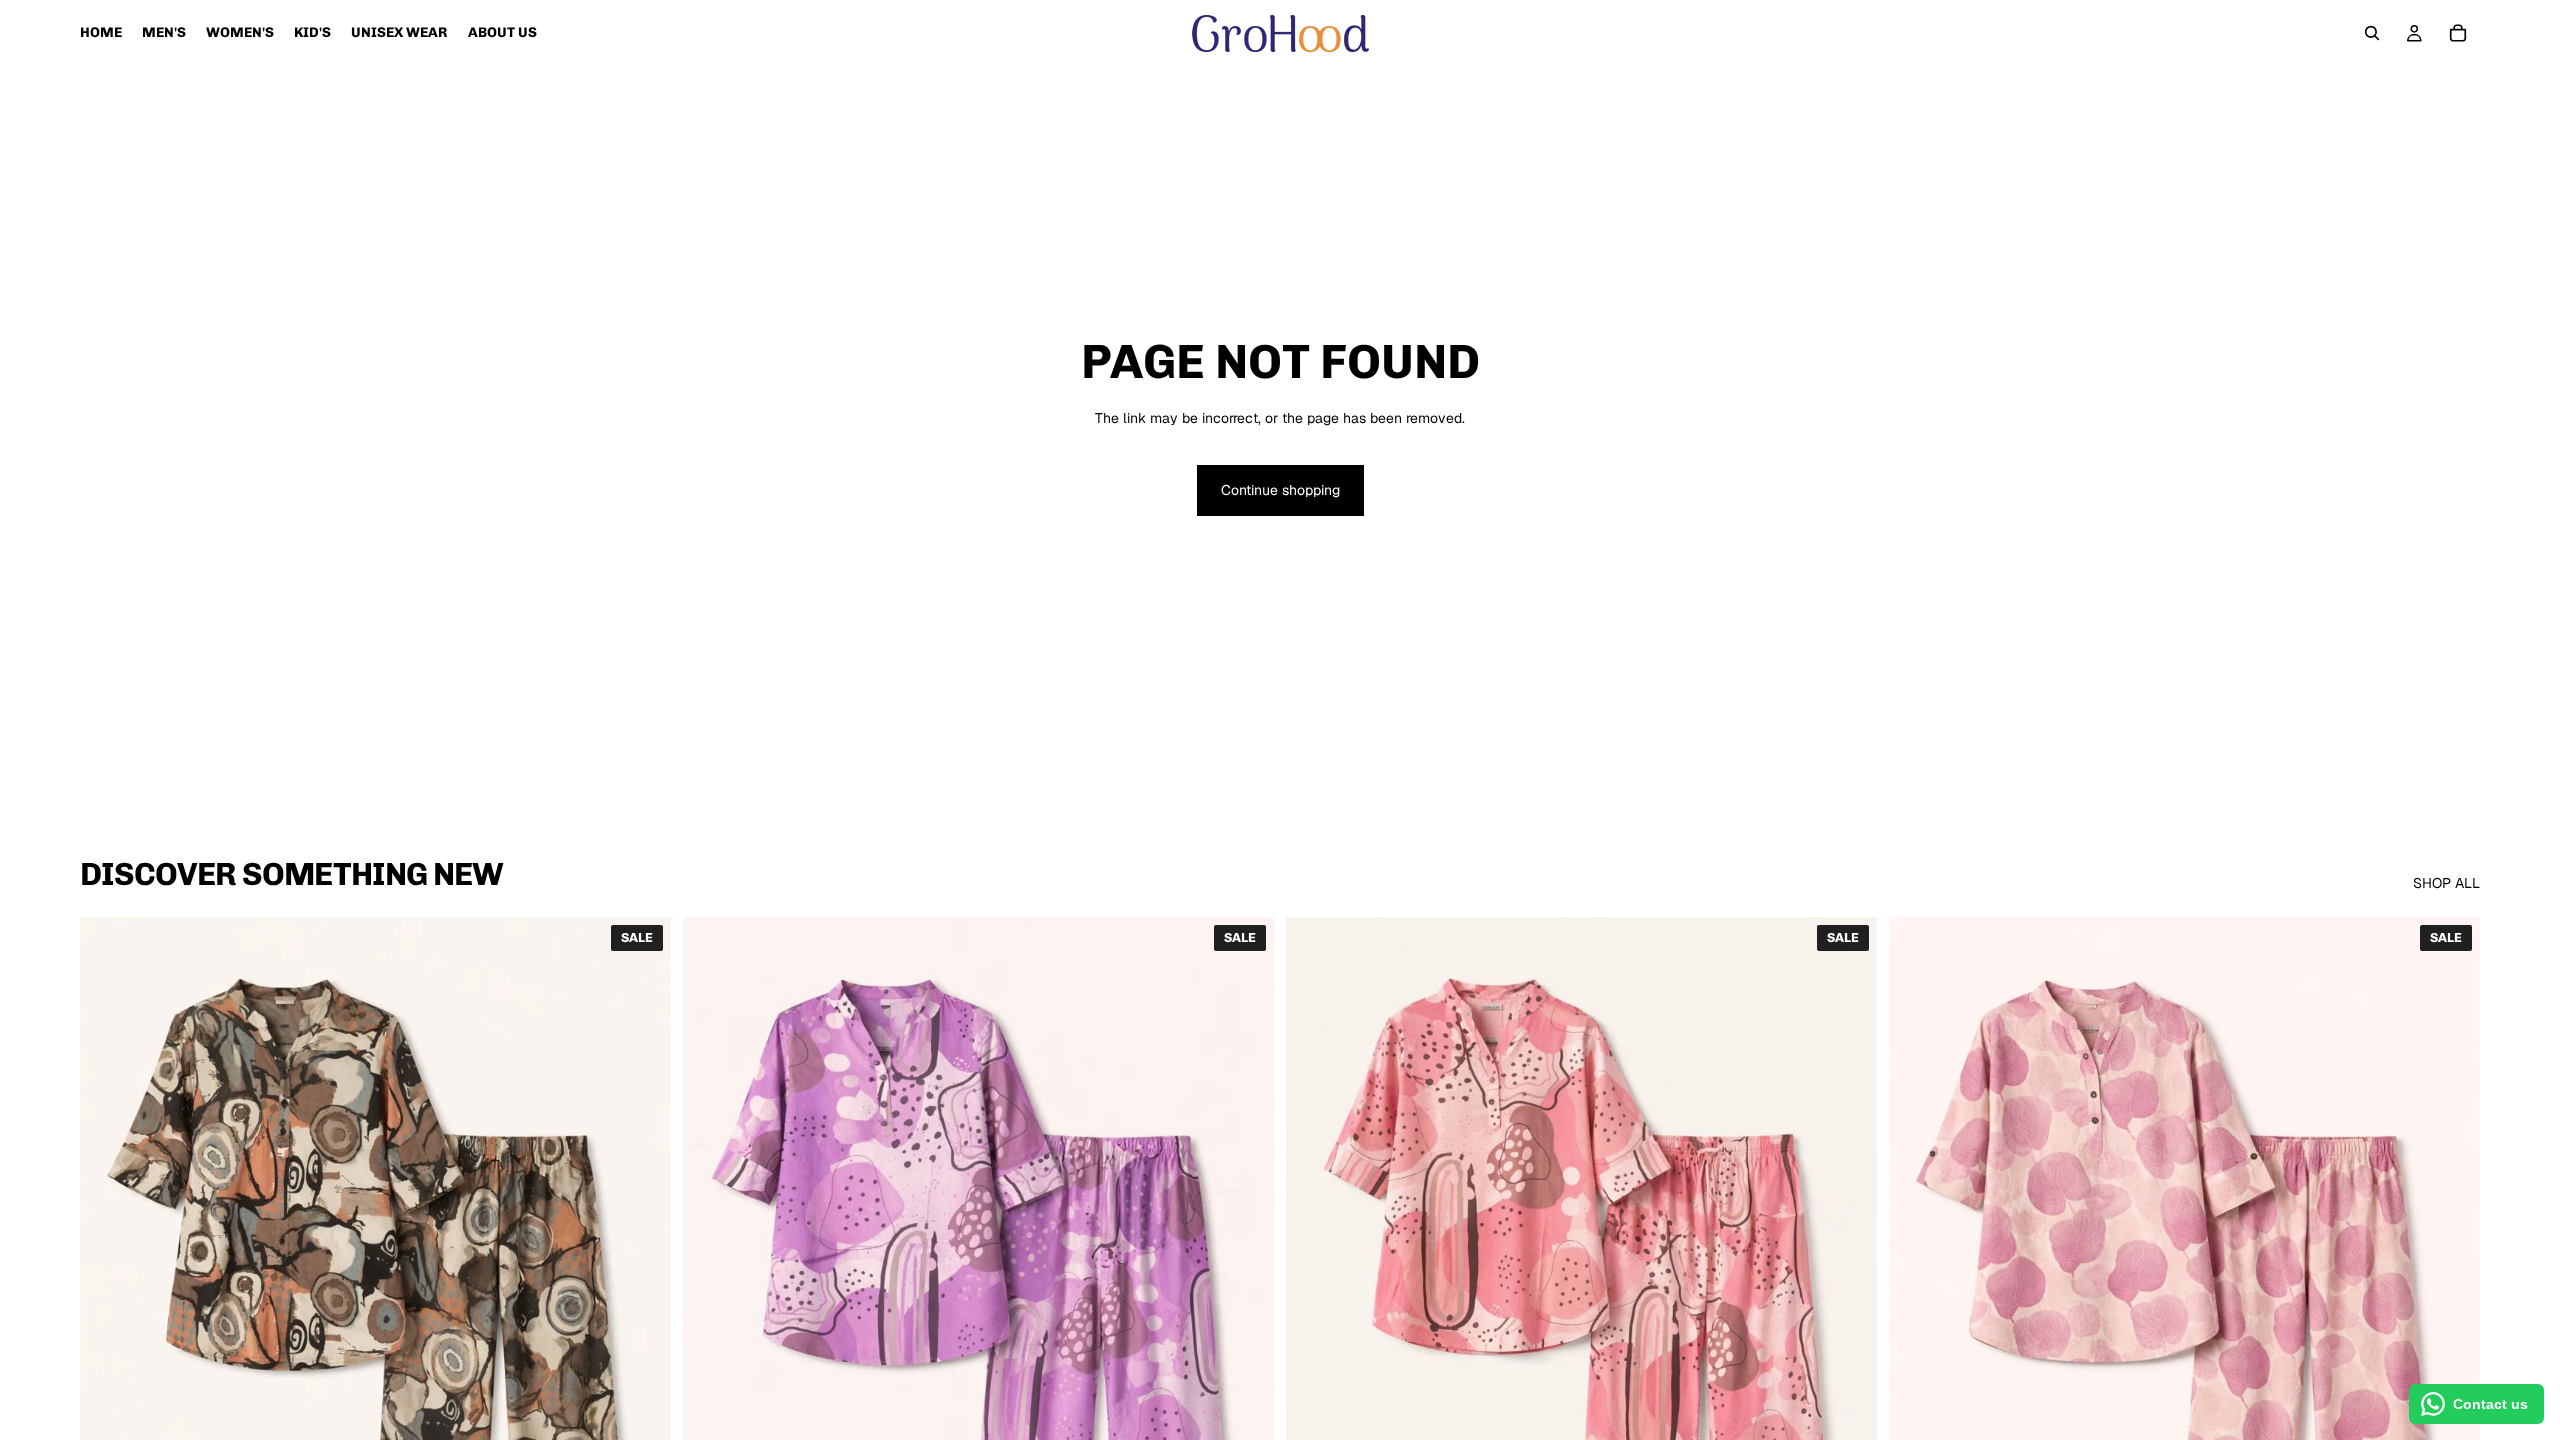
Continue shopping (1280, 490)
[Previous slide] (110, 1287)
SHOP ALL (2446, 883)
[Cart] (2458, 33)
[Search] (2372, 33)
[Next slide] (641, 1287)
